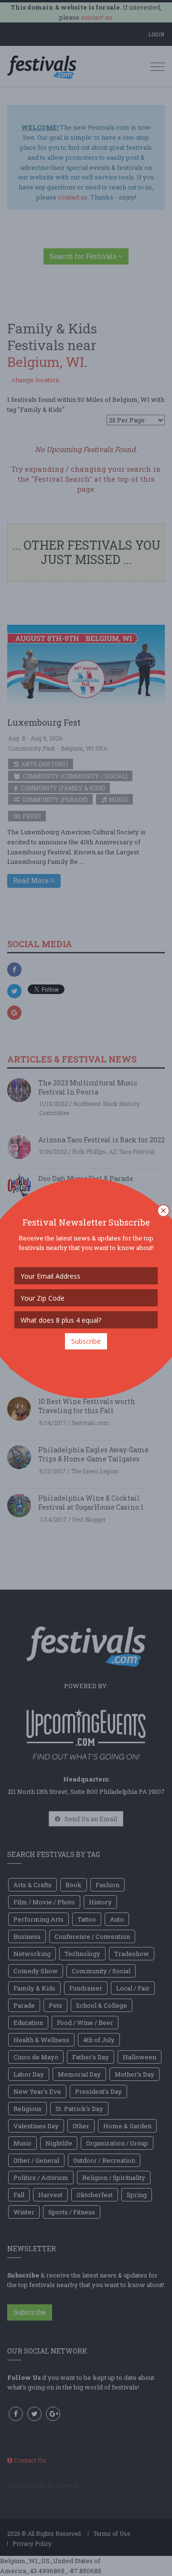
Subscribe (86, 1341)
